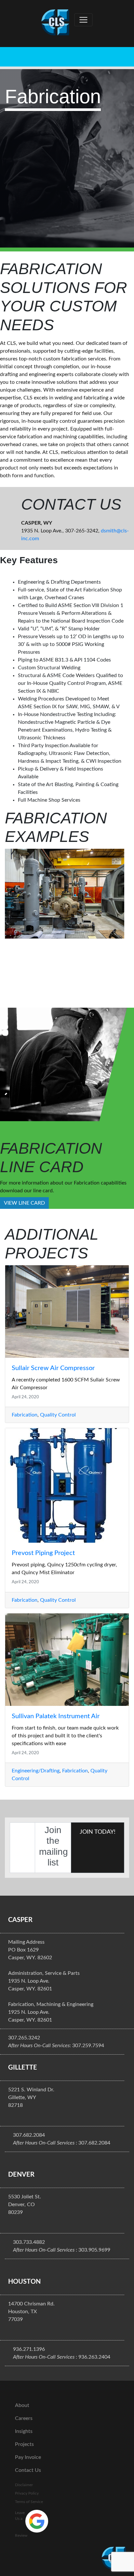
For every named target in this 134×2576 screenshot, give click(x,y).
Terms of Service (29, 2502)
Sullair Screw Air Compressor (53, 1368)
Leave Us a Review (21, 2524)
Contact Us (28, 2470)
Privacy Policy (27, 2493)
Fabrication (25, 1415)
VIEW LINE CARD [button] (24, 1203)
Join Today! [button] (98, 1832)
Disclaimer (24, 2485)
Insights (24, 2431)
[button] (14, 924)
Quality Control (58, 1415)
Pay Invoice (28, 2457)
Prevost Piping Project (43, 1553)
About (22, 2405)
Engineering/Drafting (36, 1771)
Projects (24, 2444)
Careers (24, 2418)
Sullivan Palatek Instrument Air (56, 1716)
